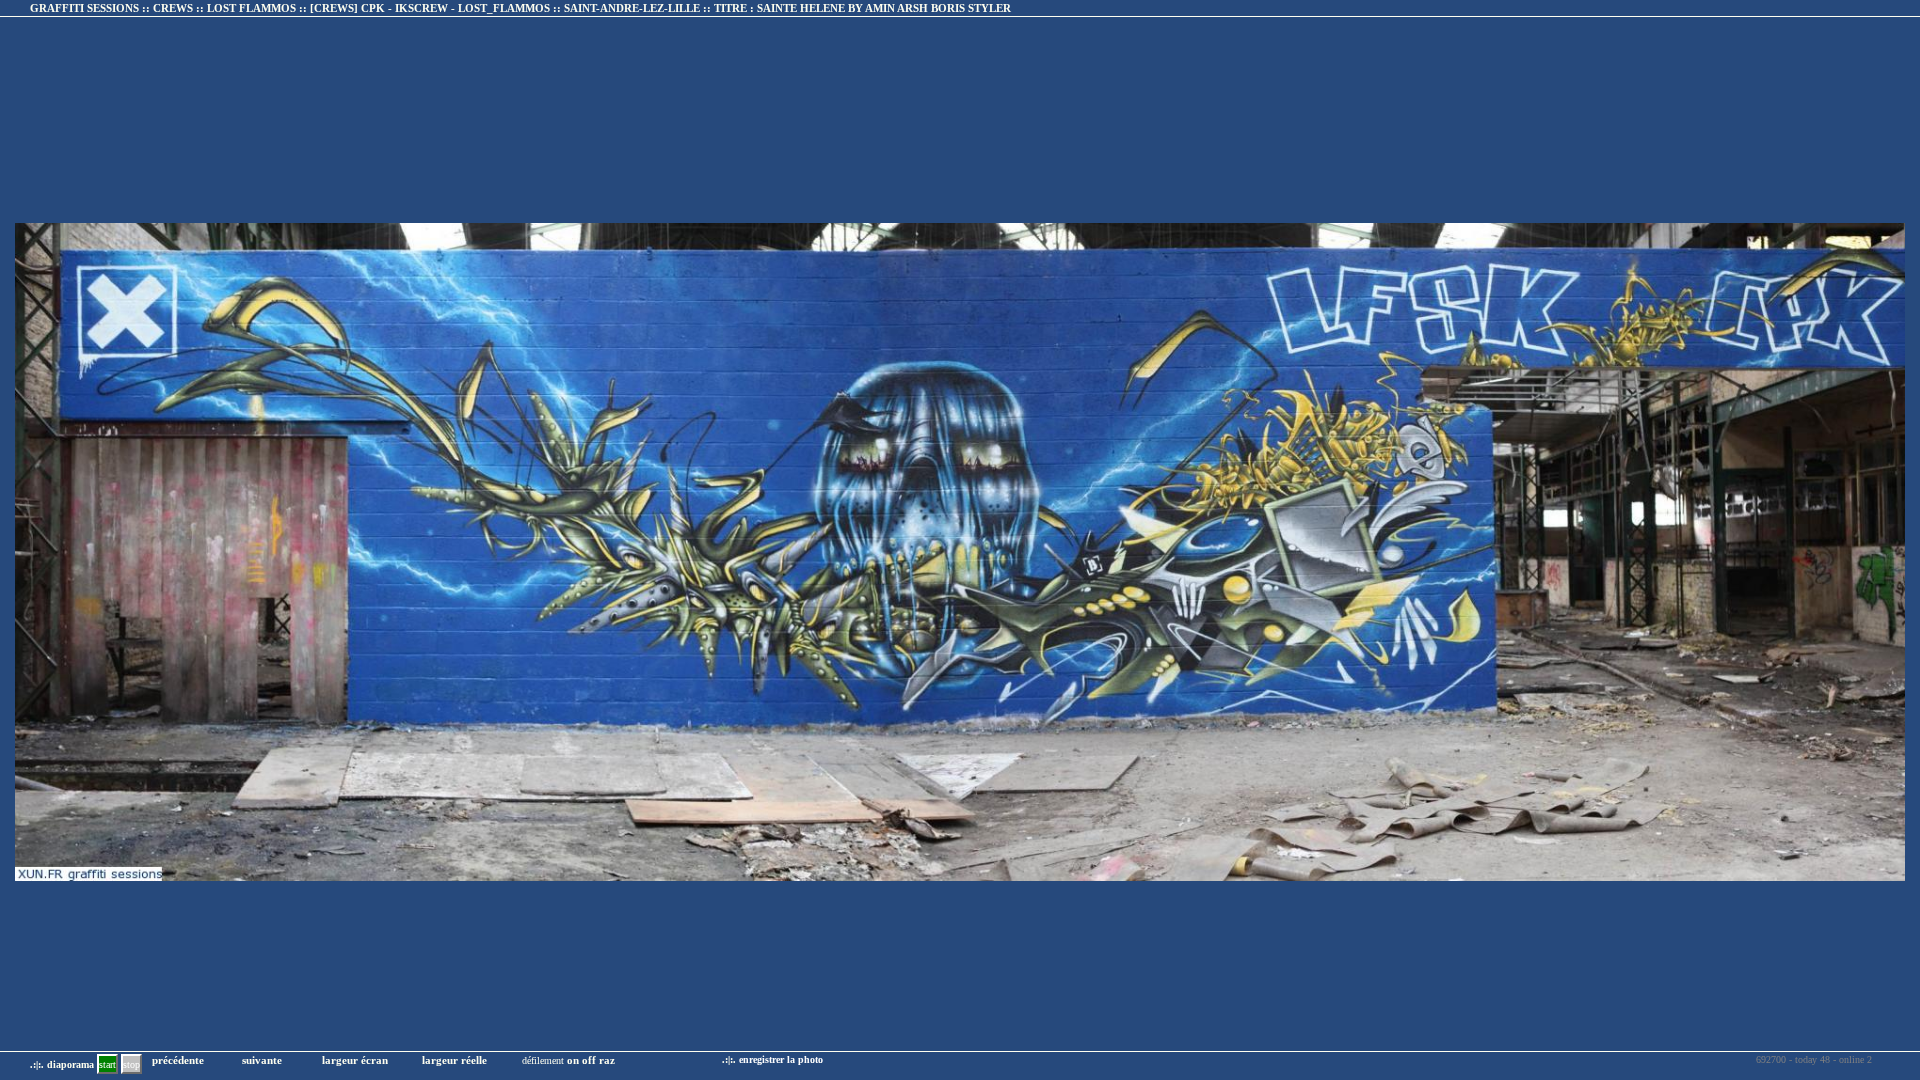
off (589, 1060)
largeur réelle (454, 1060)
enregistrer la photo (781, 1059)
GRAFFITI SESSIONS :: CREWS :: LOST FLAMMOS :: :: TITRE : (520, 8)
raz (607, 1060)
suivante (262, 1060)
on (573, 1060)
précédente (178, 1060)
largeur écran (355, 1060)
